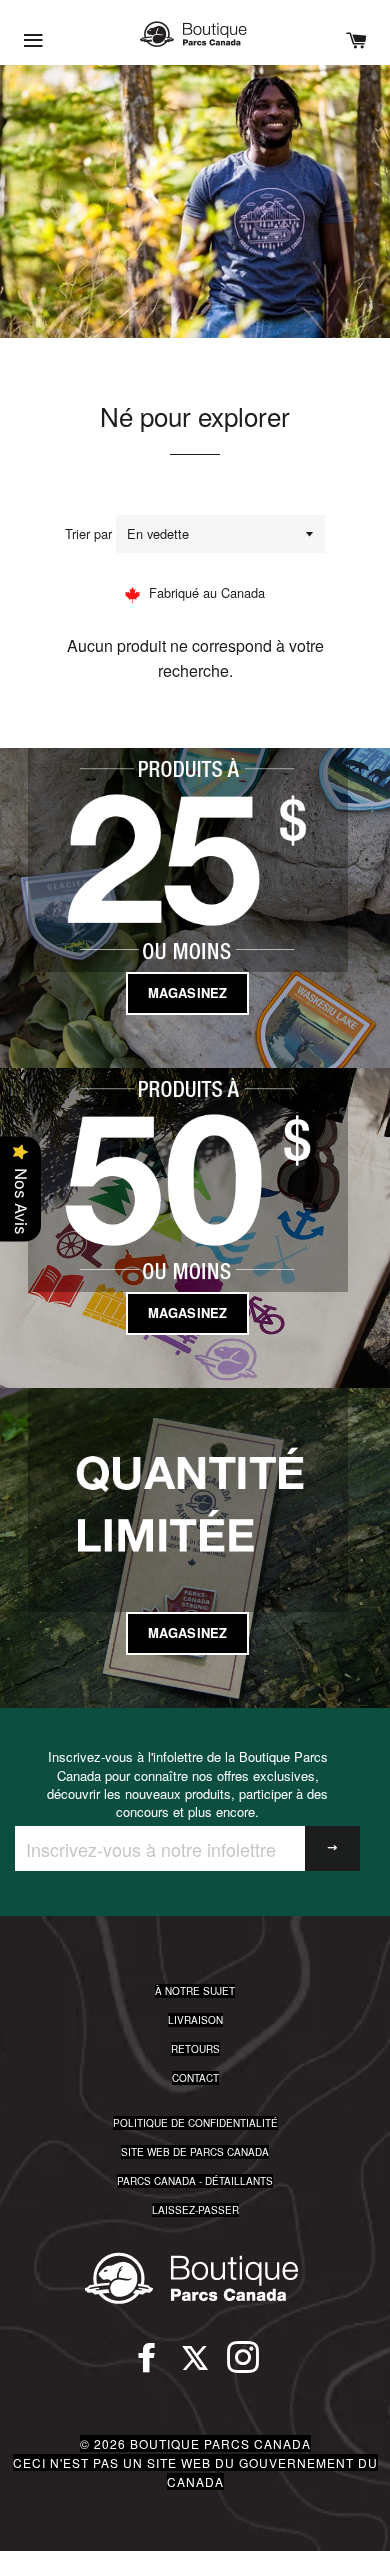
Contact (195, 2078)
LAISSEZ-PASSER (195, 2210)
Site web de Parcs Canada (195, 2152)
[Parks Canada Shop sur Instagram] (243, 2366)
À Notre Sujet (195, 1991)
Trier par (88, 533)
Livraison (195, 2020)
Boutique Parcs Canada (220, 2443)
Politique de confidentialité (195, 2123)
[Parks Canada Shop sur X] (195, 2366)
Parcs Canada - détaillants (195, 2181)
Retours (195, 2049)
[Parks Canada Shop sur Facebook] (147, 2366)
